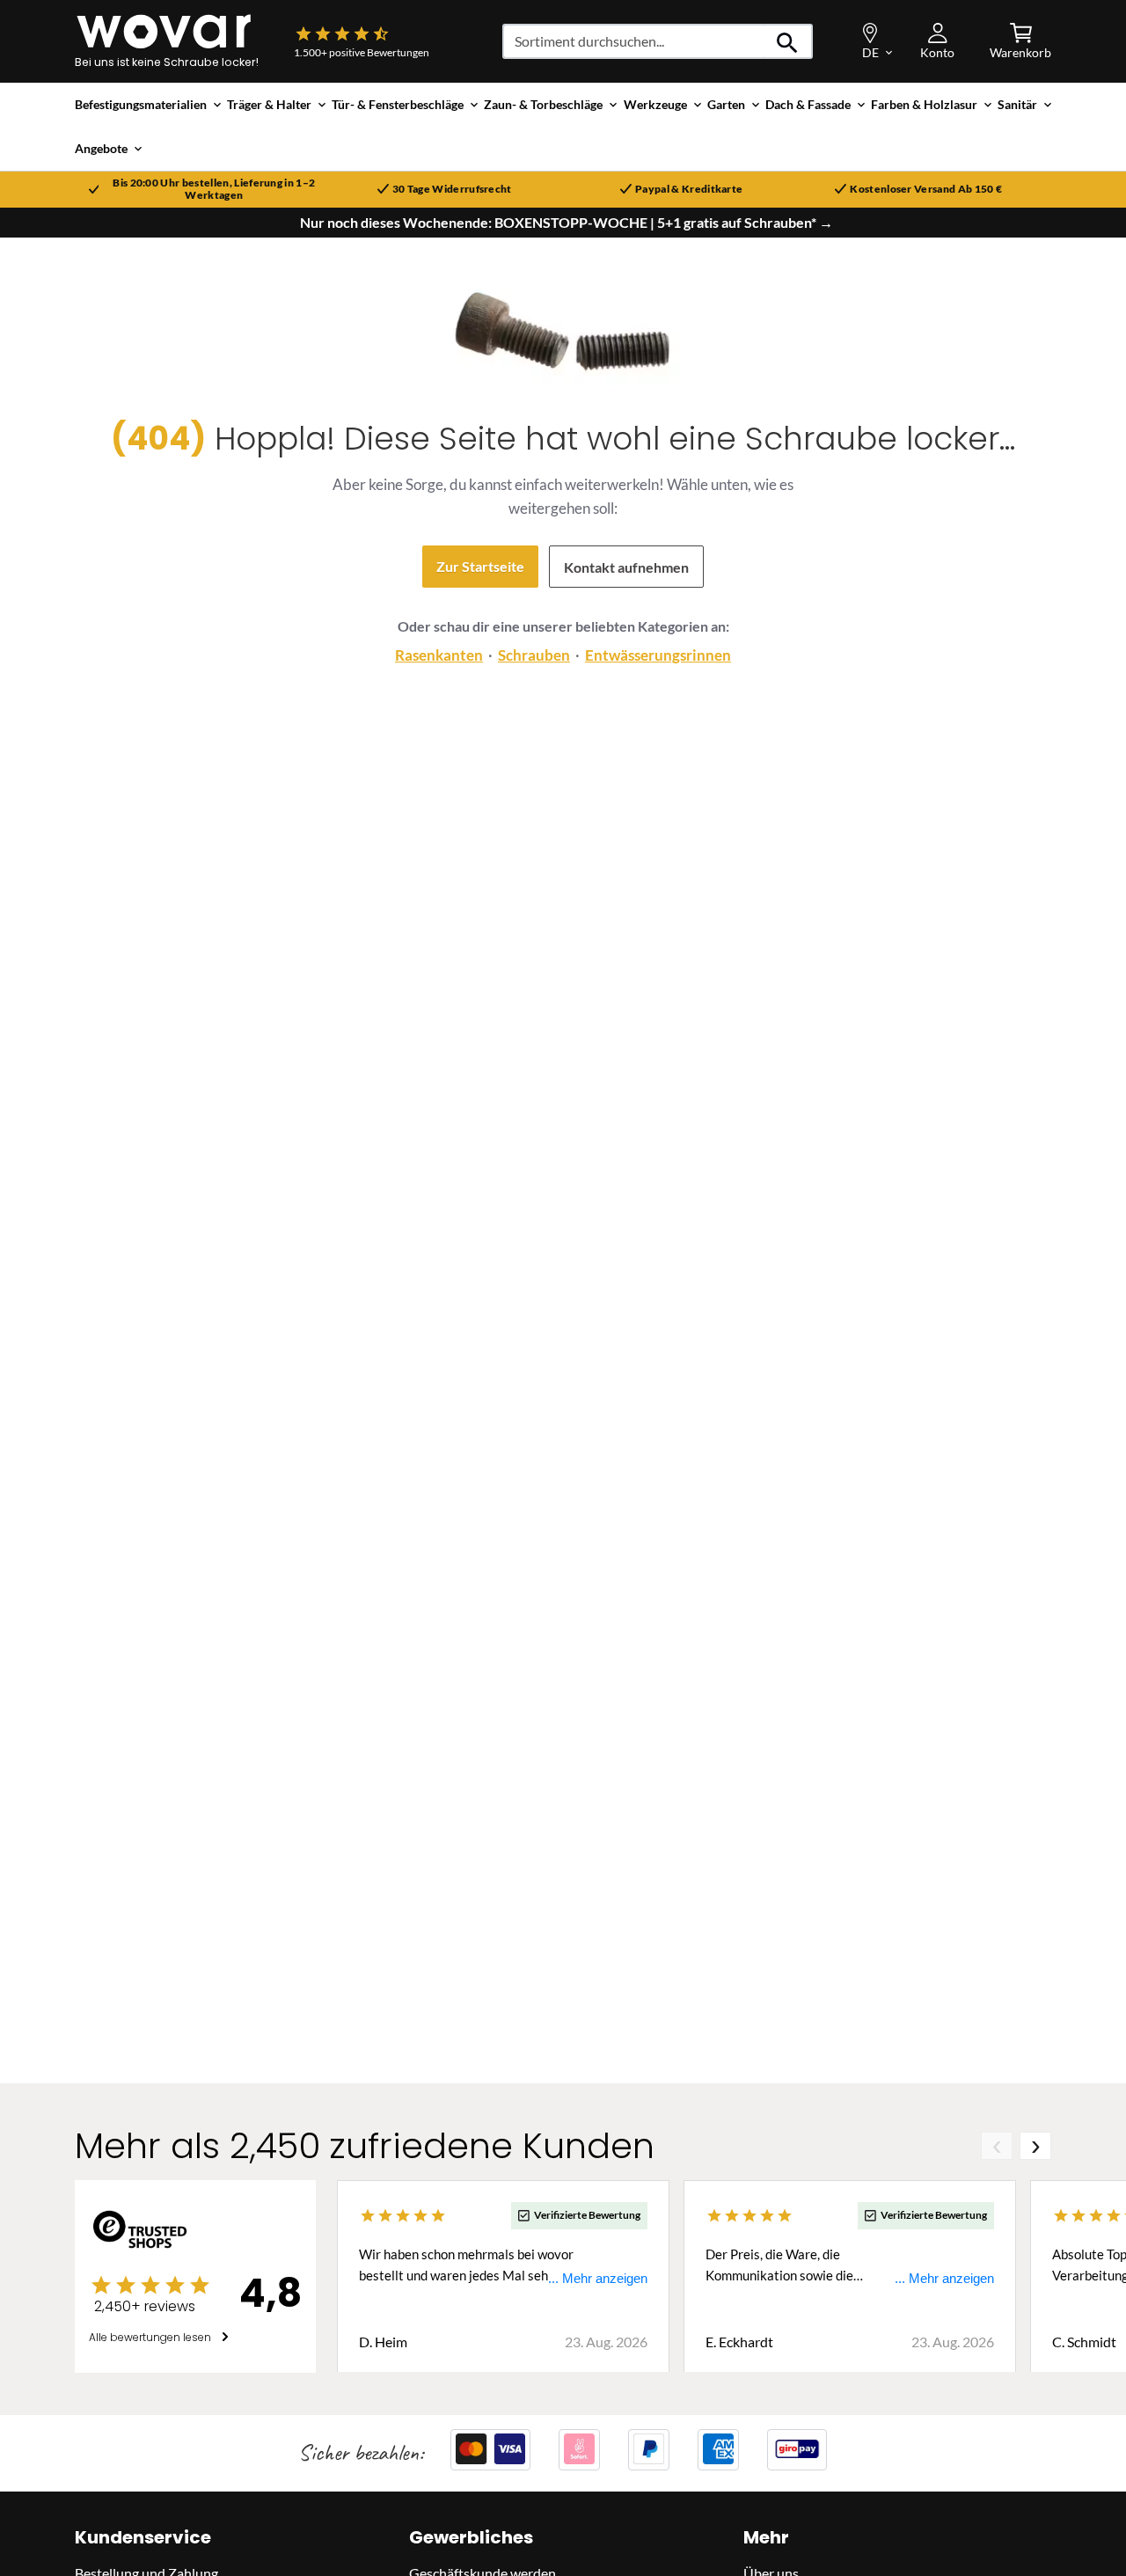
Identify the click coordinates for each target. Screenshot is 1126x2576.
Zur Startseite (480, 566)
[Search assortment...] (788, 41)
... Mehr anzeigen (598, 2277)
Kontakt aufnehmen (626, 567)
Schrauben (534, 655)
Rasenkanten (439, 655)
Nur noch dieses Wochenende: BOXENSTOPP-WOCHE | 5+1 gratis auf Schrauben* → (567, 223)
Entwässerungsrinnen (658, 655)
